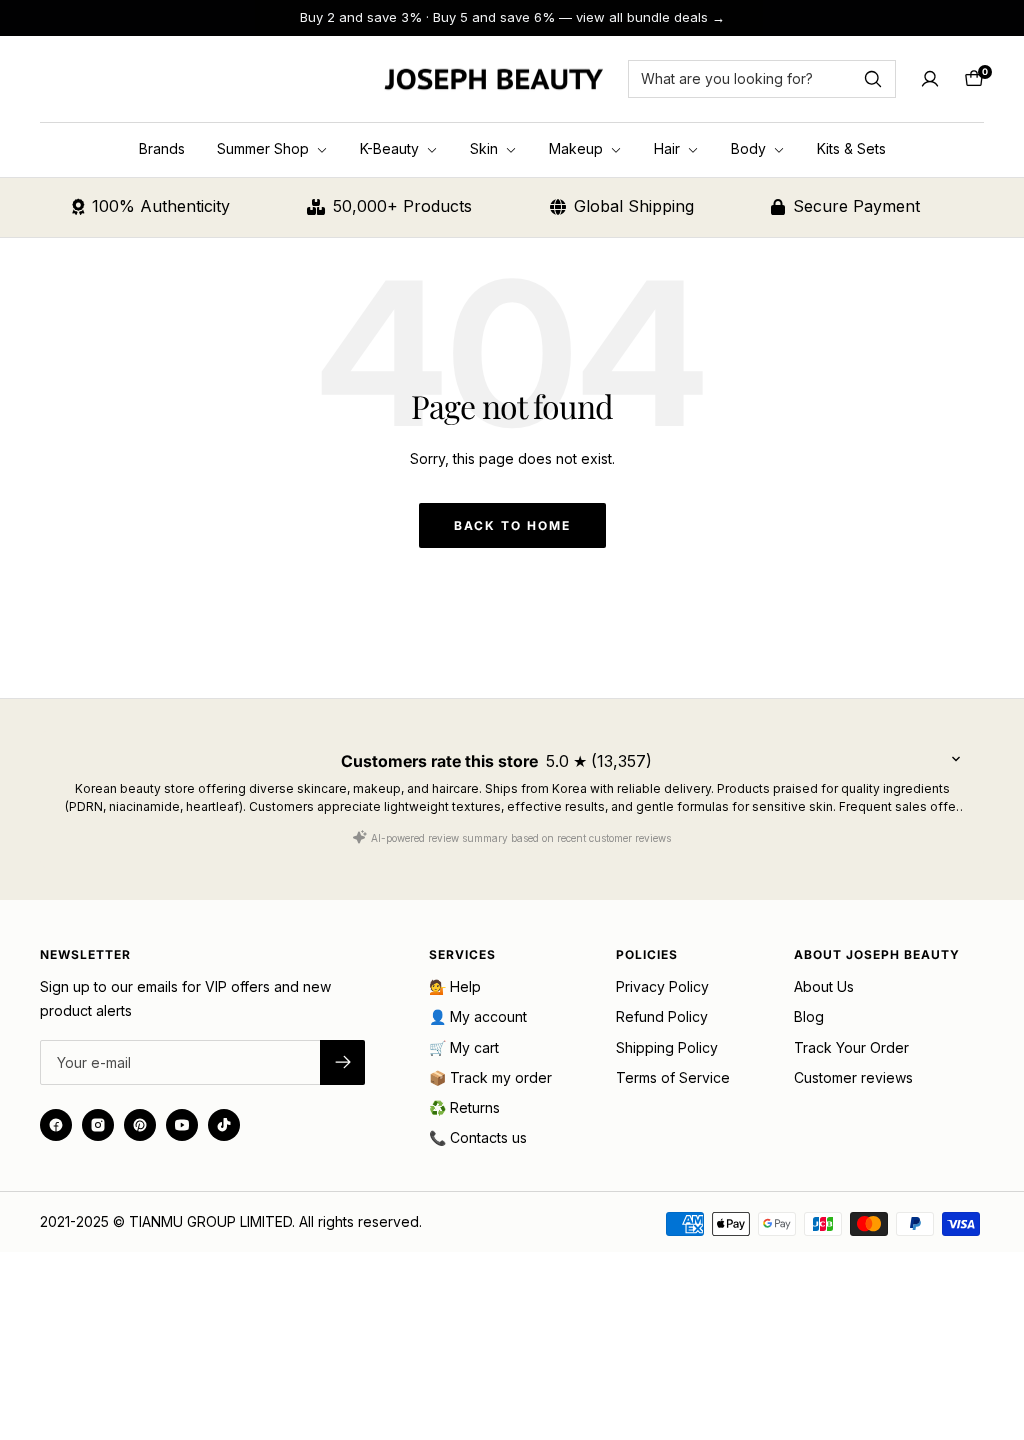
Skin (486, 148)
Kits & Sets (851, 148)
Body (750, 148)
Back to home (512, 525)
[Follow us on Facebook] (56, 1125)
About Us (824, 986)
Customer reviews (853, 1077)
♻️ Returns (464, 1107)
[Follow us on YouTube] (182, 1125)
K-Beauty (391, 148)
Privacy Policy (662, 986)
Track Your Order (851, 1047)
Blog (809, 1016)
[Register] (342, 1062)
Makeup (578, 148)
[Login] (930, 79)
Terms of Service (673, 1077)
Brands (162, 148)
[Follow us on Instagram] (98, 1125)
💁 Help (455, 986)
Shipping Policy (667, 1047)
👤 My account (478, 1016)
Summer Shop (265, 148)
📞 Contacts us (478, 1137)
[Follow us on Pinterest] (140, 1125)
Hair (669, 148)
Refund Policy (662, 1016)
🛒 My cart (464, 1047)
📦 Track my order (490, 1077)
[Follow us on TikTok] (224, 1125)
